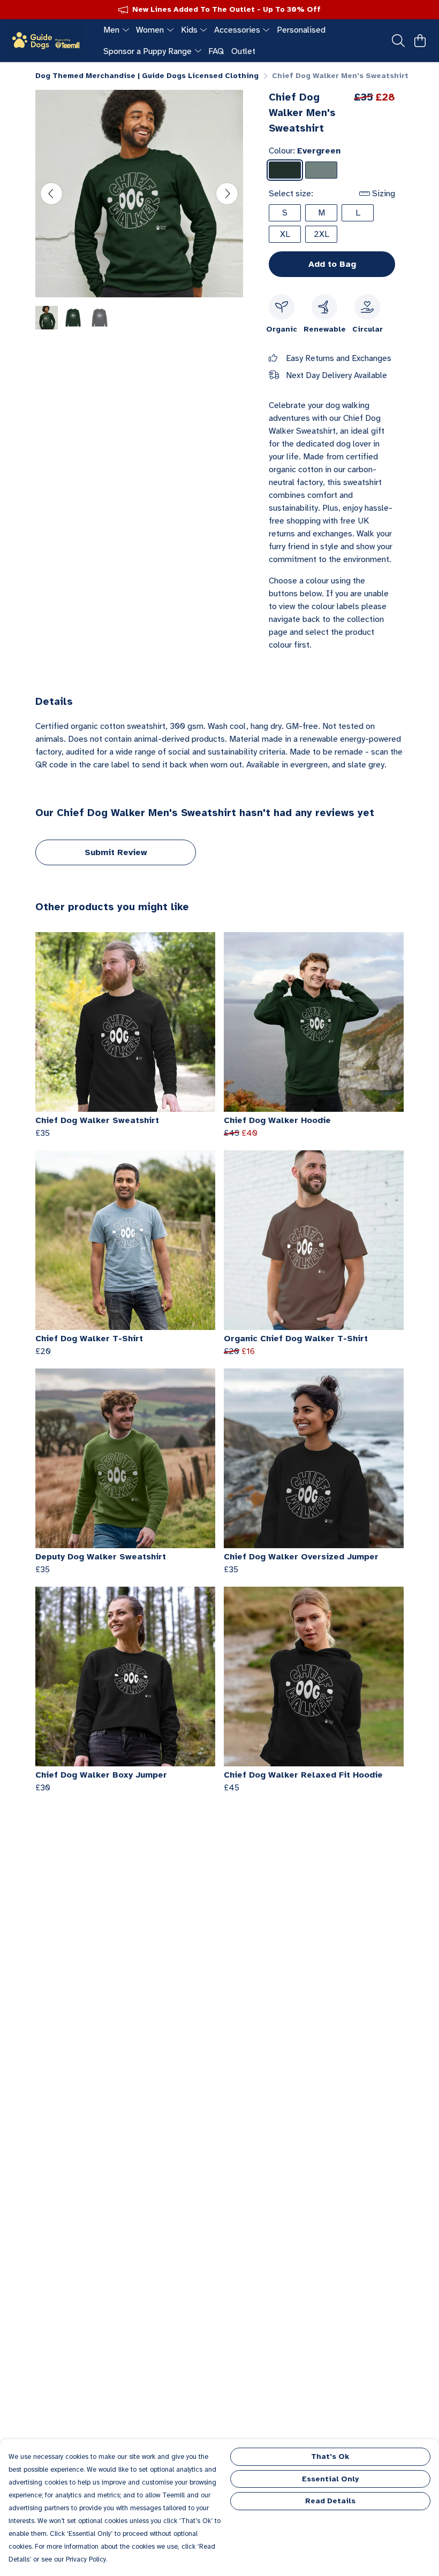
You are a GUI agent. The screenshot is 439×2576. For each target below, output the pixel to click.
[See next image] (227, 194)
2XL (321, 234)
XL (285, 234)
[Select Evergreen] (285, 170)
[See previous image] (51, 194)
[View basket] (420, 41)
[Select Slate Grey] (321, 170)
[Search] (398, 41)
